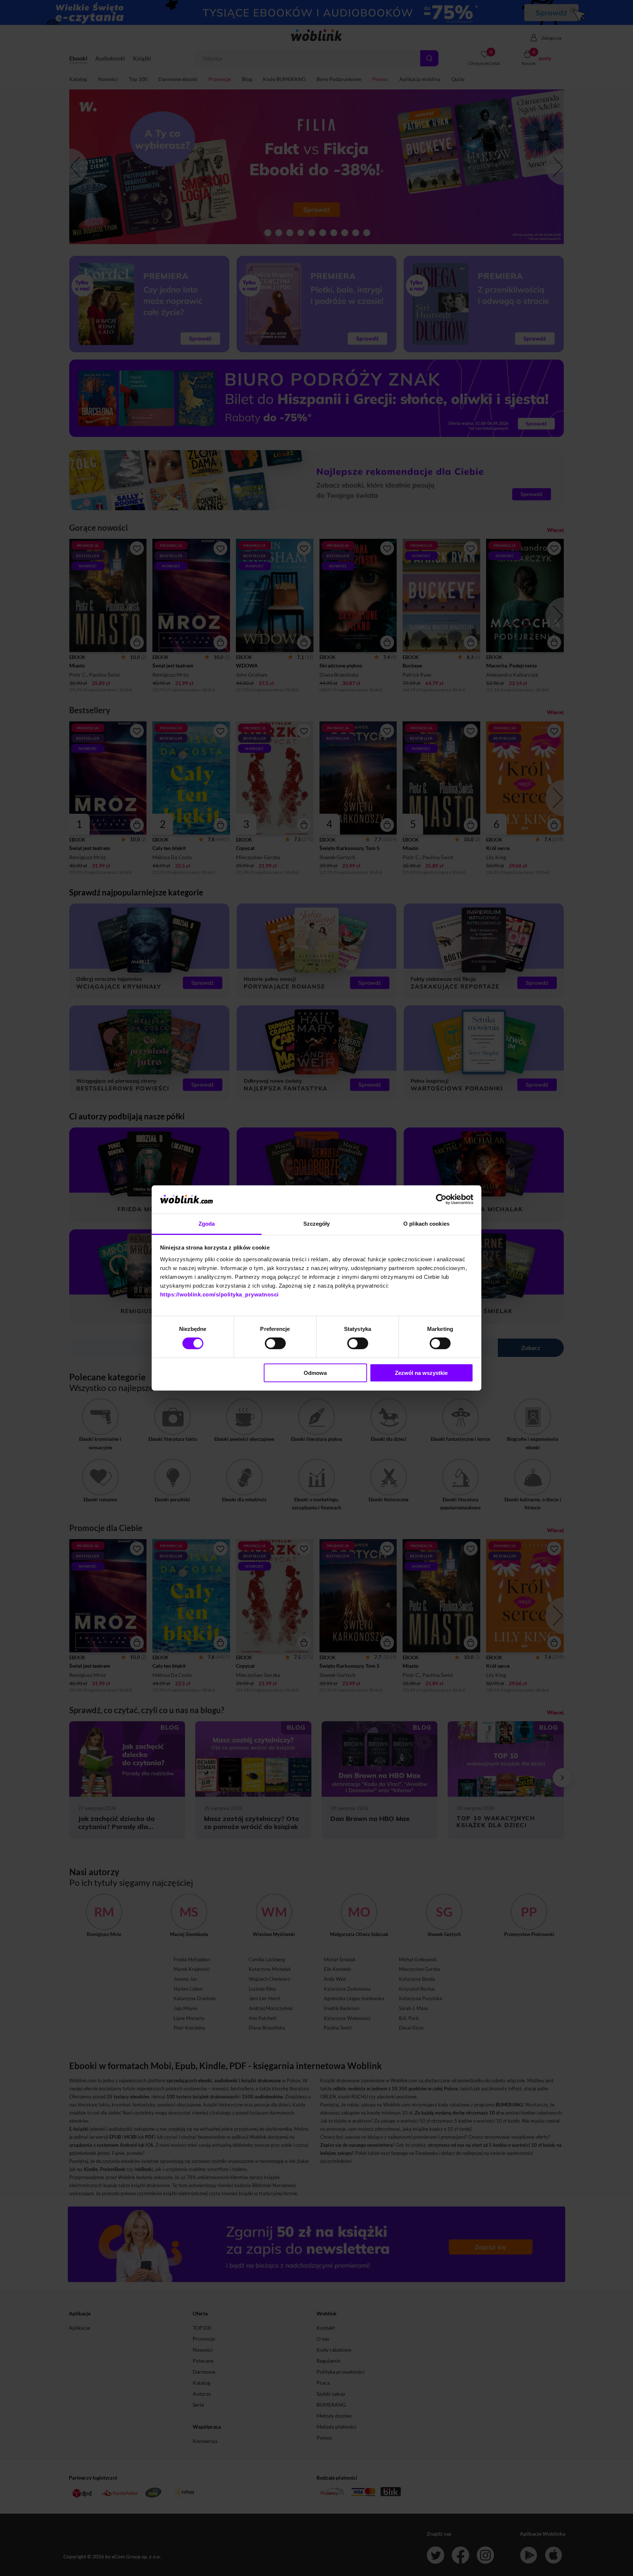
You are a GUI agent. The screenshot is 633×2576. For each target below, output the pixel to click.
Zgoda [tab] (207, 1224)
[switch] (275, 1343)
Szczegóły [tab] (317, 1224)
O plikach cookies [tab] (426, 1224)
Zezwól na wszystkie (421, 1373)
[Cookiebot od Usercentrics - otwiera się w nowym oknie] (441, 1199)
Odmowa (315, 1373)
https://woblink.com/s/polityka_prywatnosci (219, 1294)
